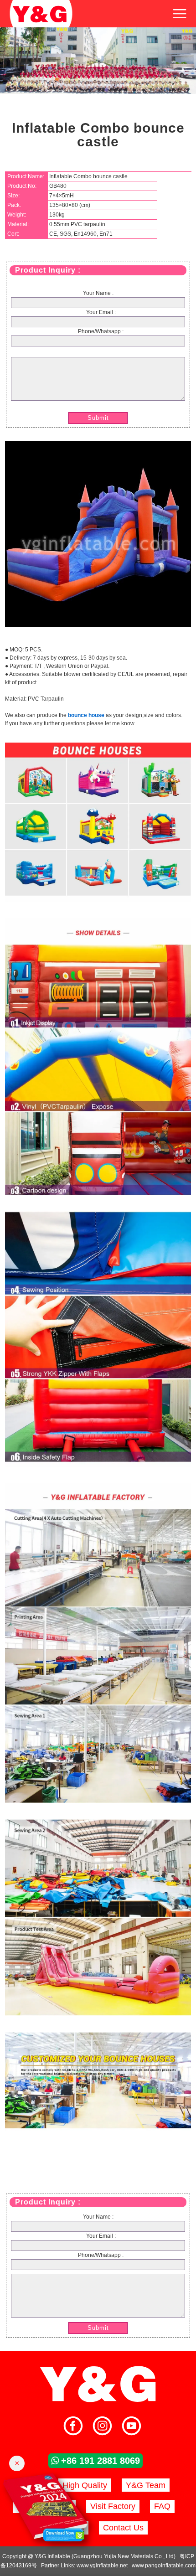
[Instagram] (102, 2427)
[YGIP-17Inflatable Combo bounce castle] (98, 625)
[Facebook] (73, 2427)
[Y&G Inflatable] (98, 2401)
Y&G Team (146, 2485)
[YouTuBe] (132, 2427)
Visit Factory (113, 2506)
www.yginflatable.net (102, 2566)
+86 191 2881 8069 (101, 2461)
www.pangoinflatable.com (164, 2566)
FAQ (162, 2506)
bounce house (86, 715)
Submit (98, 418)
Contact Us (123, 2528)
